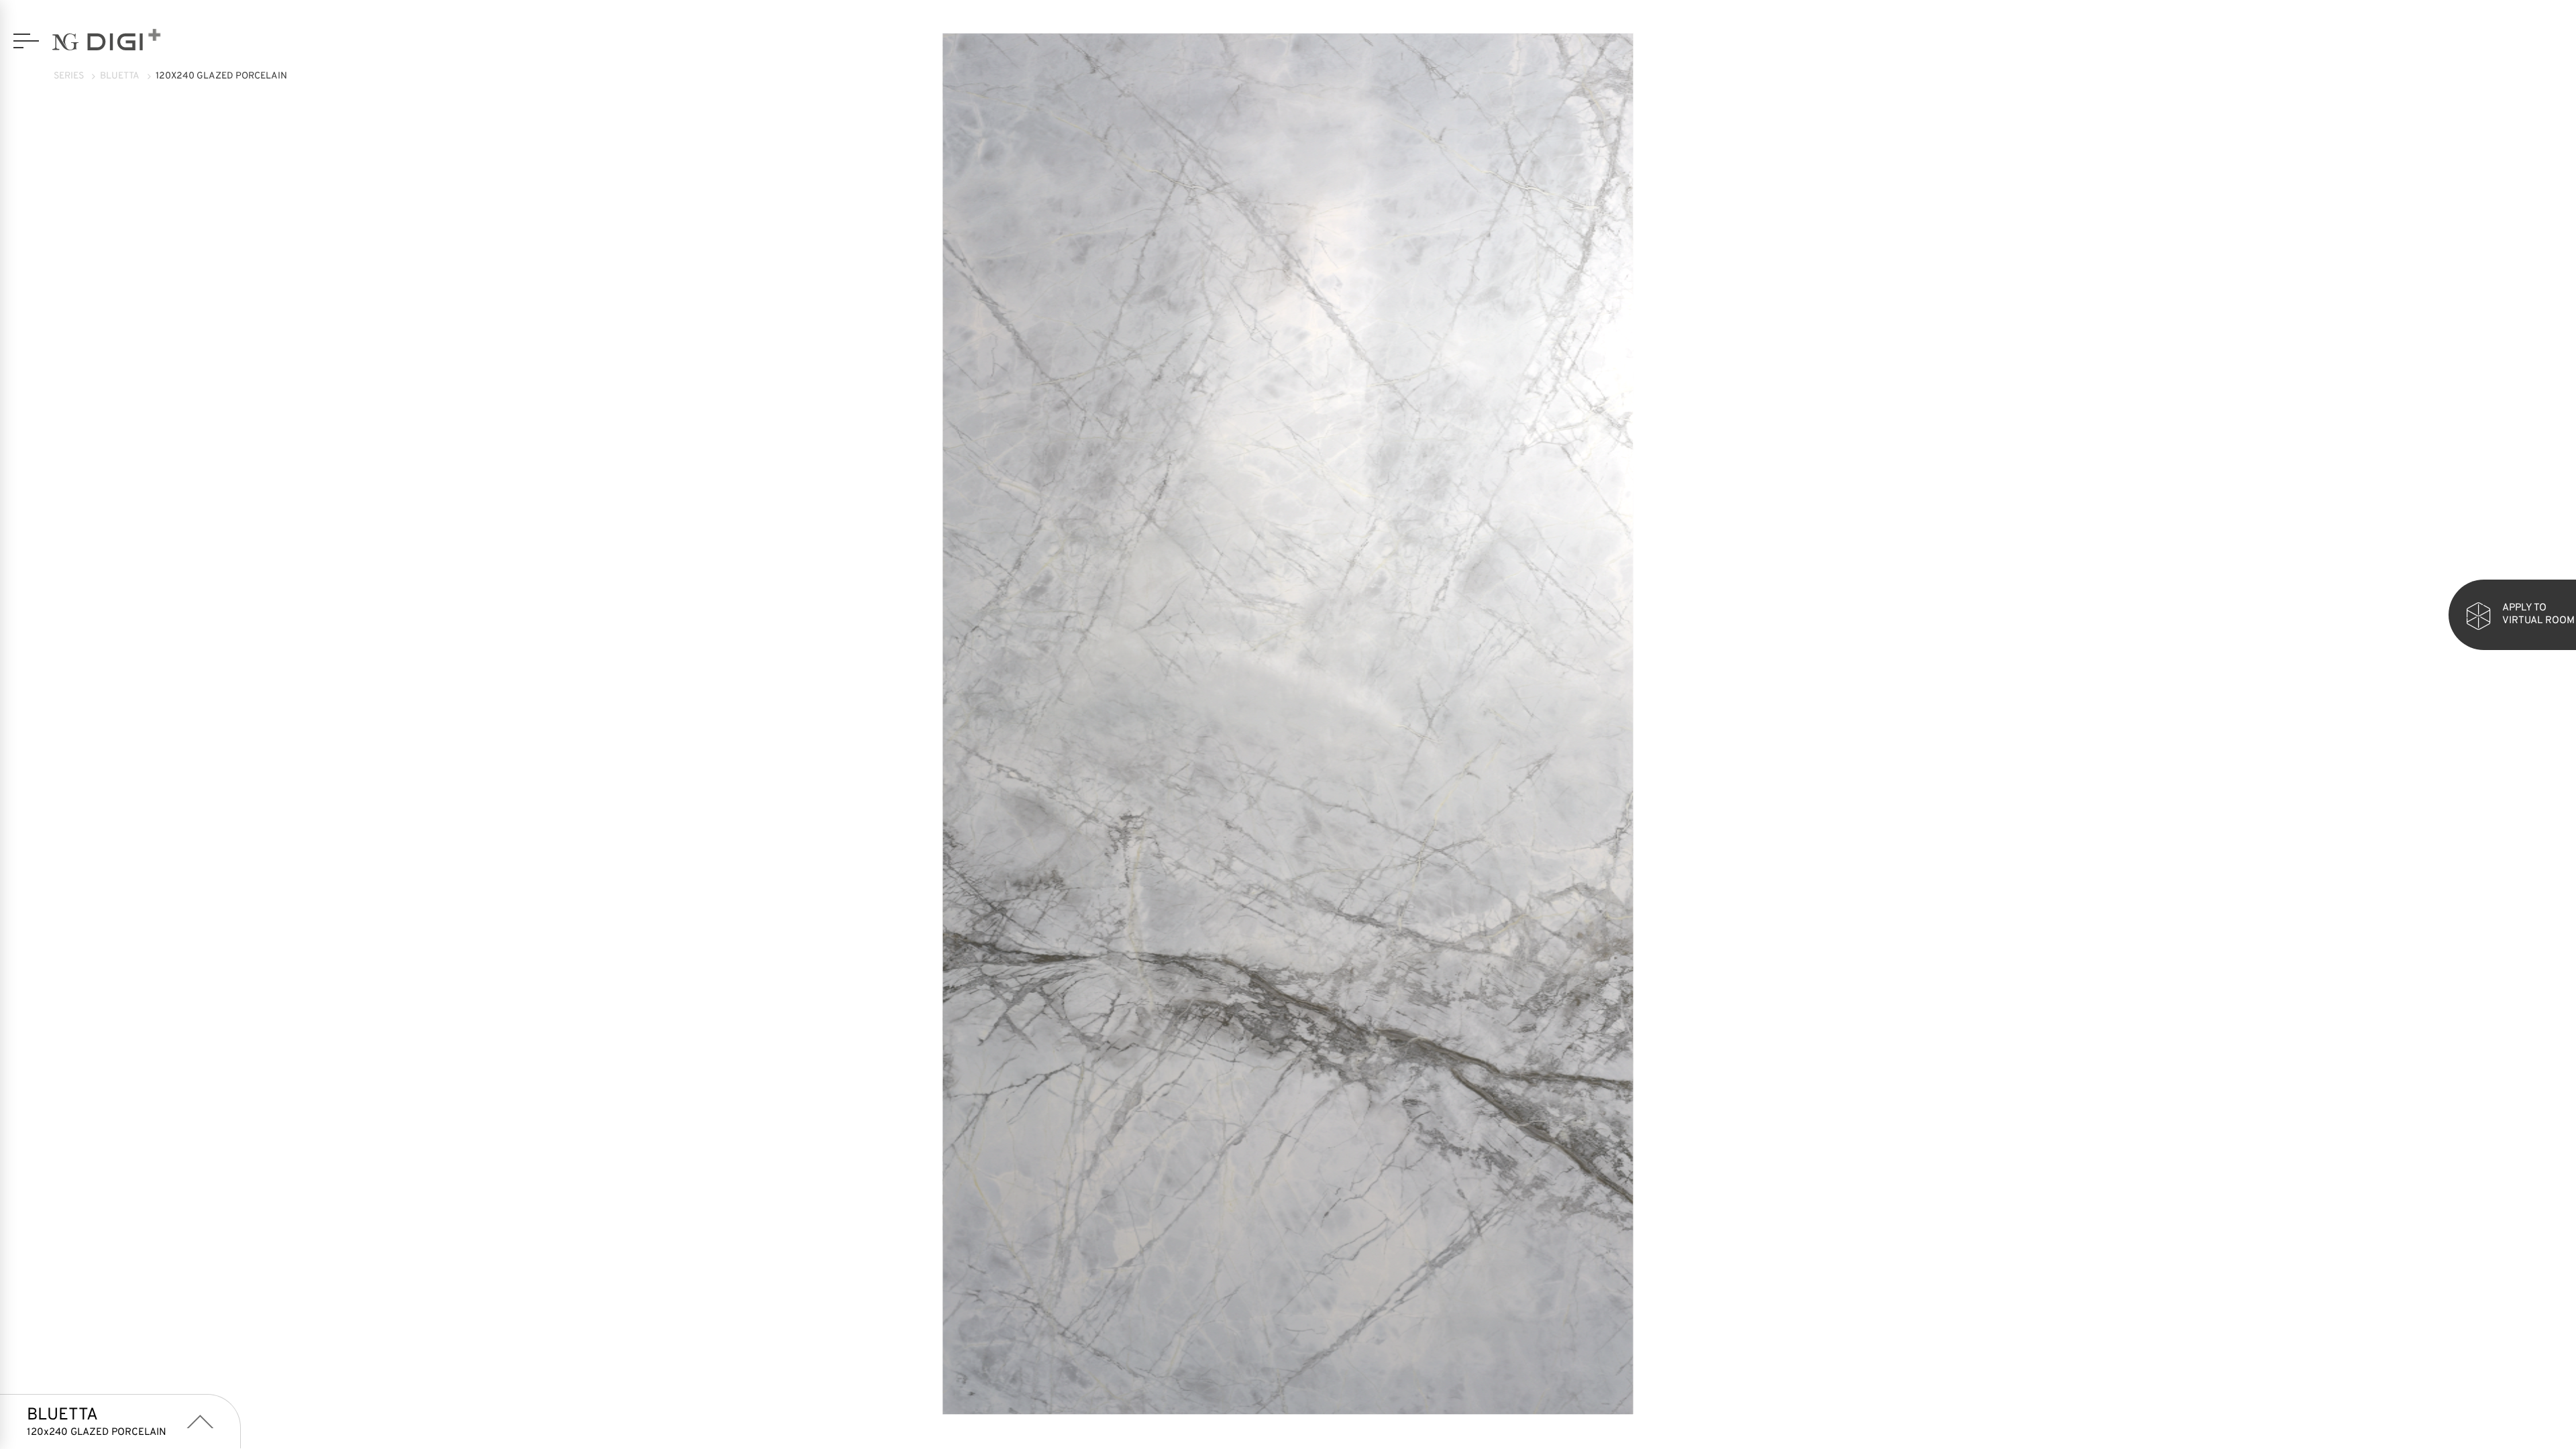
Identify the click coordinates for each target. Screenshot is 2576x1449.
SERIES (69, 76)
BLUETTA (120, 76)
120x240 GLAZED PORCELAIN (221, 76)
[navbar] (26, 41)
